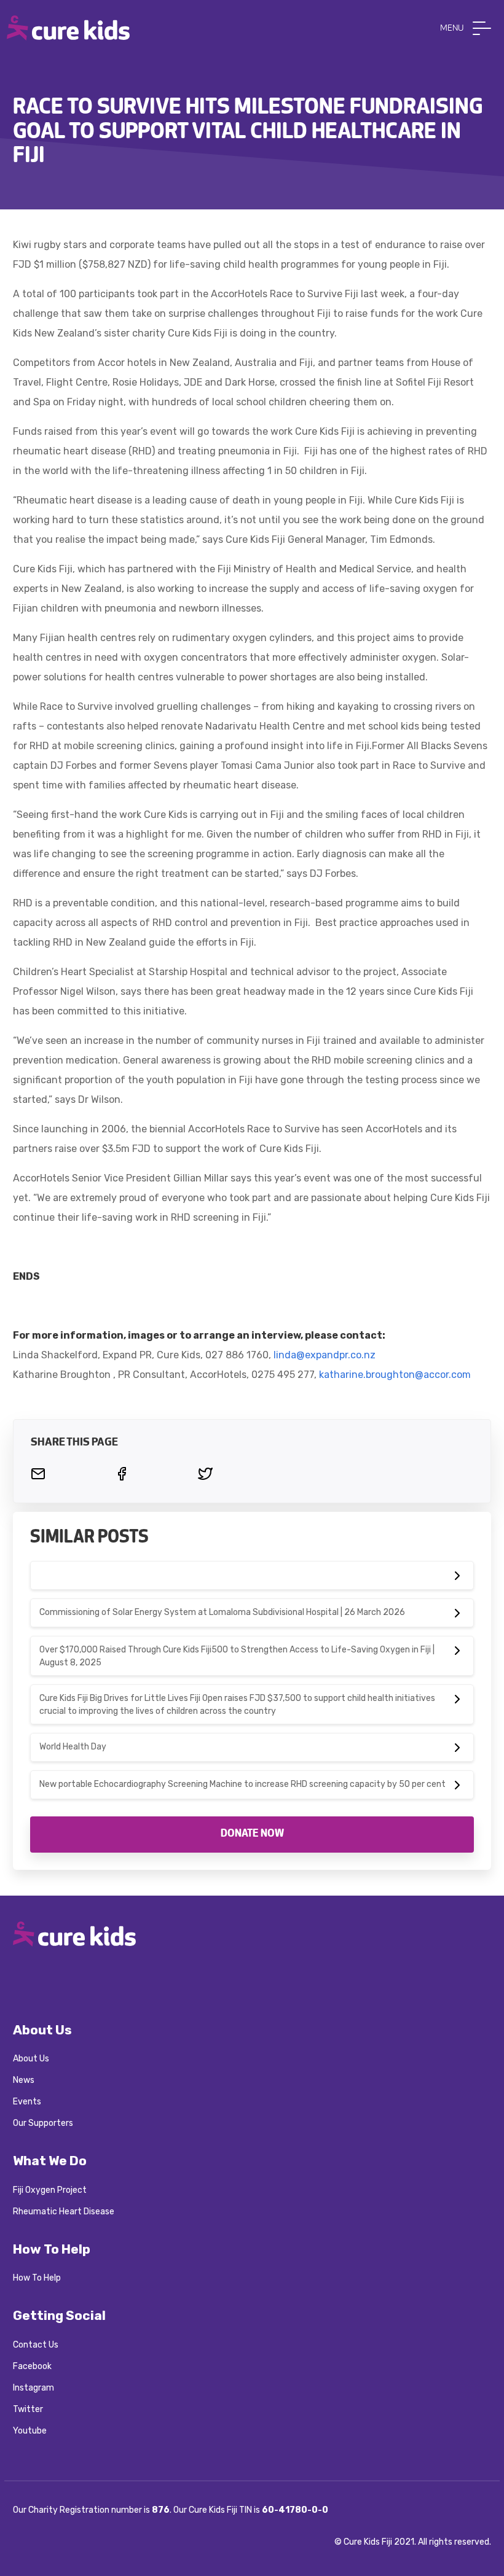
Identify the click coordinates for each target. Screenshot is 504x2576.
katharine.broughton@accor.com (395, 1375)
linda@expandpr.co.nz (325, 1355)
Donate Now (252, 1834)
